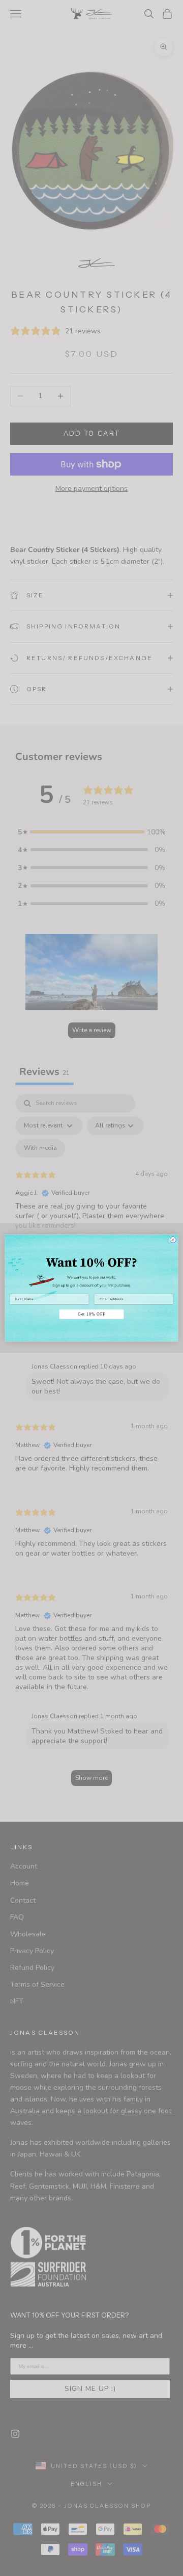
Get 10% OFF (91, 1314)
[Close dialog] (173, 1240)
